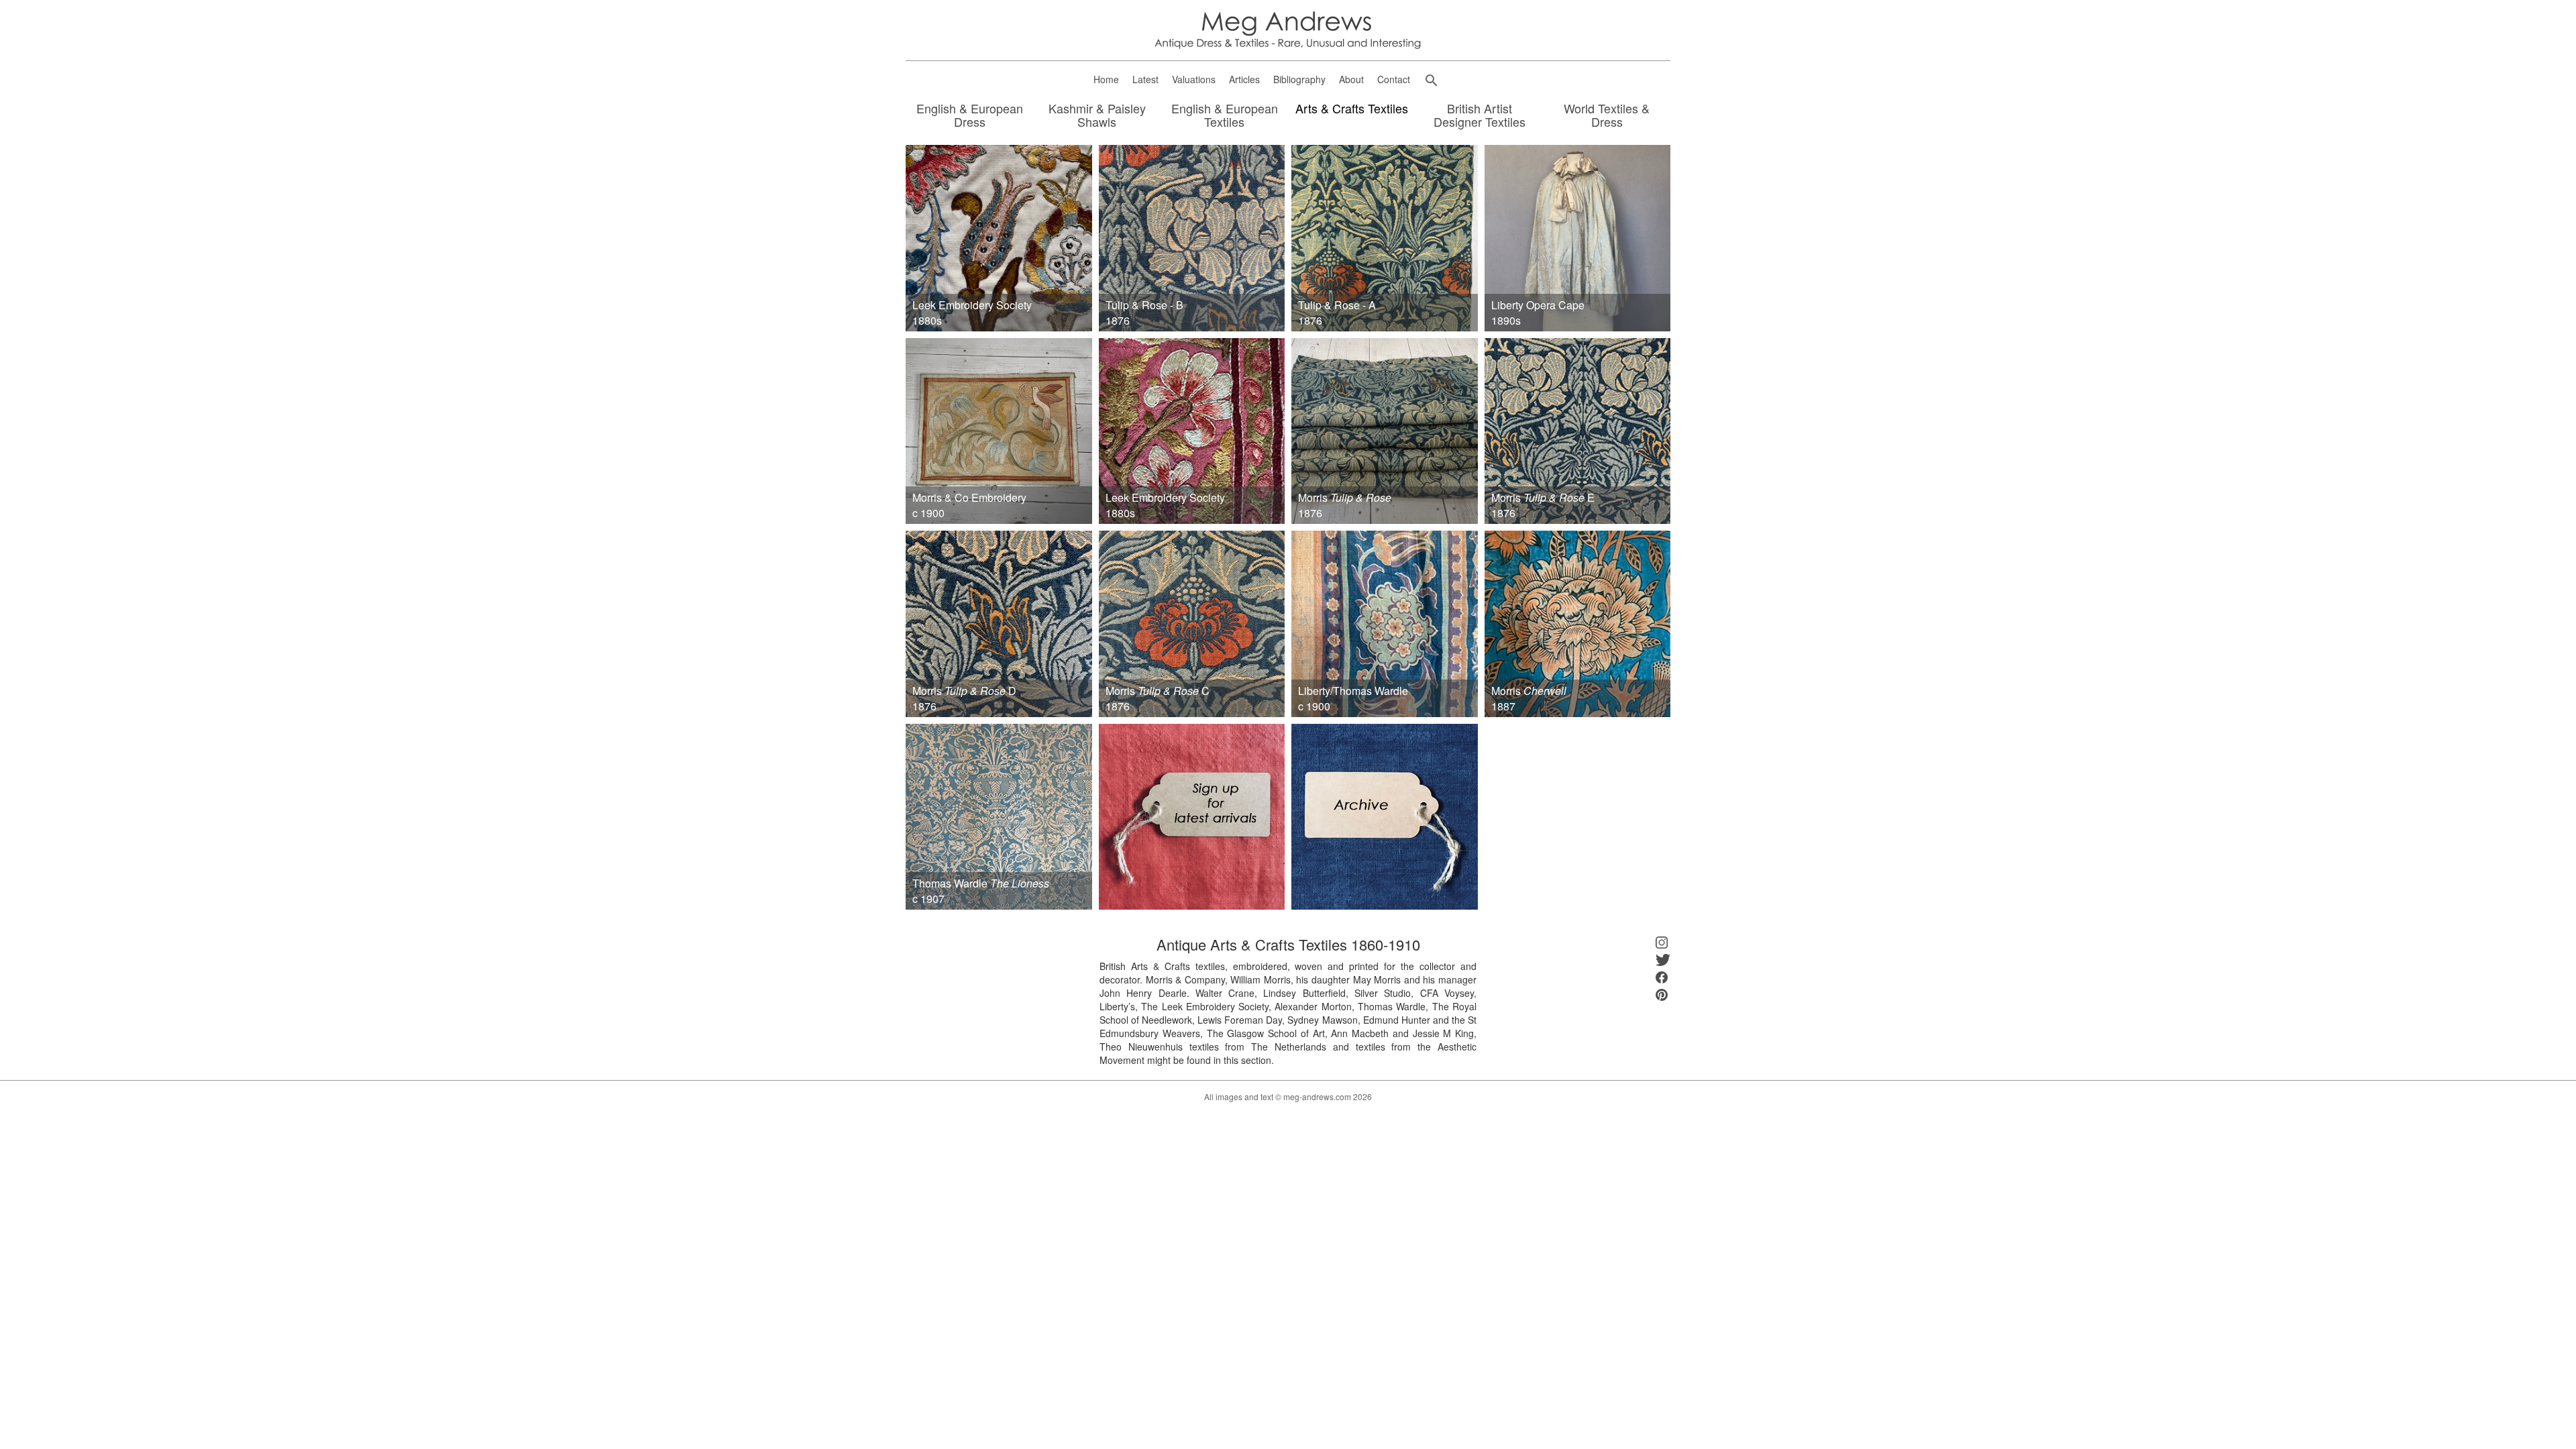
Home (1106, 79)
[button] (1432, 80)
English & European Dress (970, 116)
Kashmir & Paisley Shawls (1097, 116)
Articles (1244, 79)
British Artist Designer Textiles (1480, 116)
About (1351, 79)
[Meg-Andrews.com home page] (1288, 29)
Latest (1145, 79)
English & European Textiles (1225, 116)
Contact (1394, 79)
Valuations (1194, 79)
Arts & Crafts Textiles (1352, 109)
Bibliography (1299, 79)
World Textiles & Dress (1607, 116)
